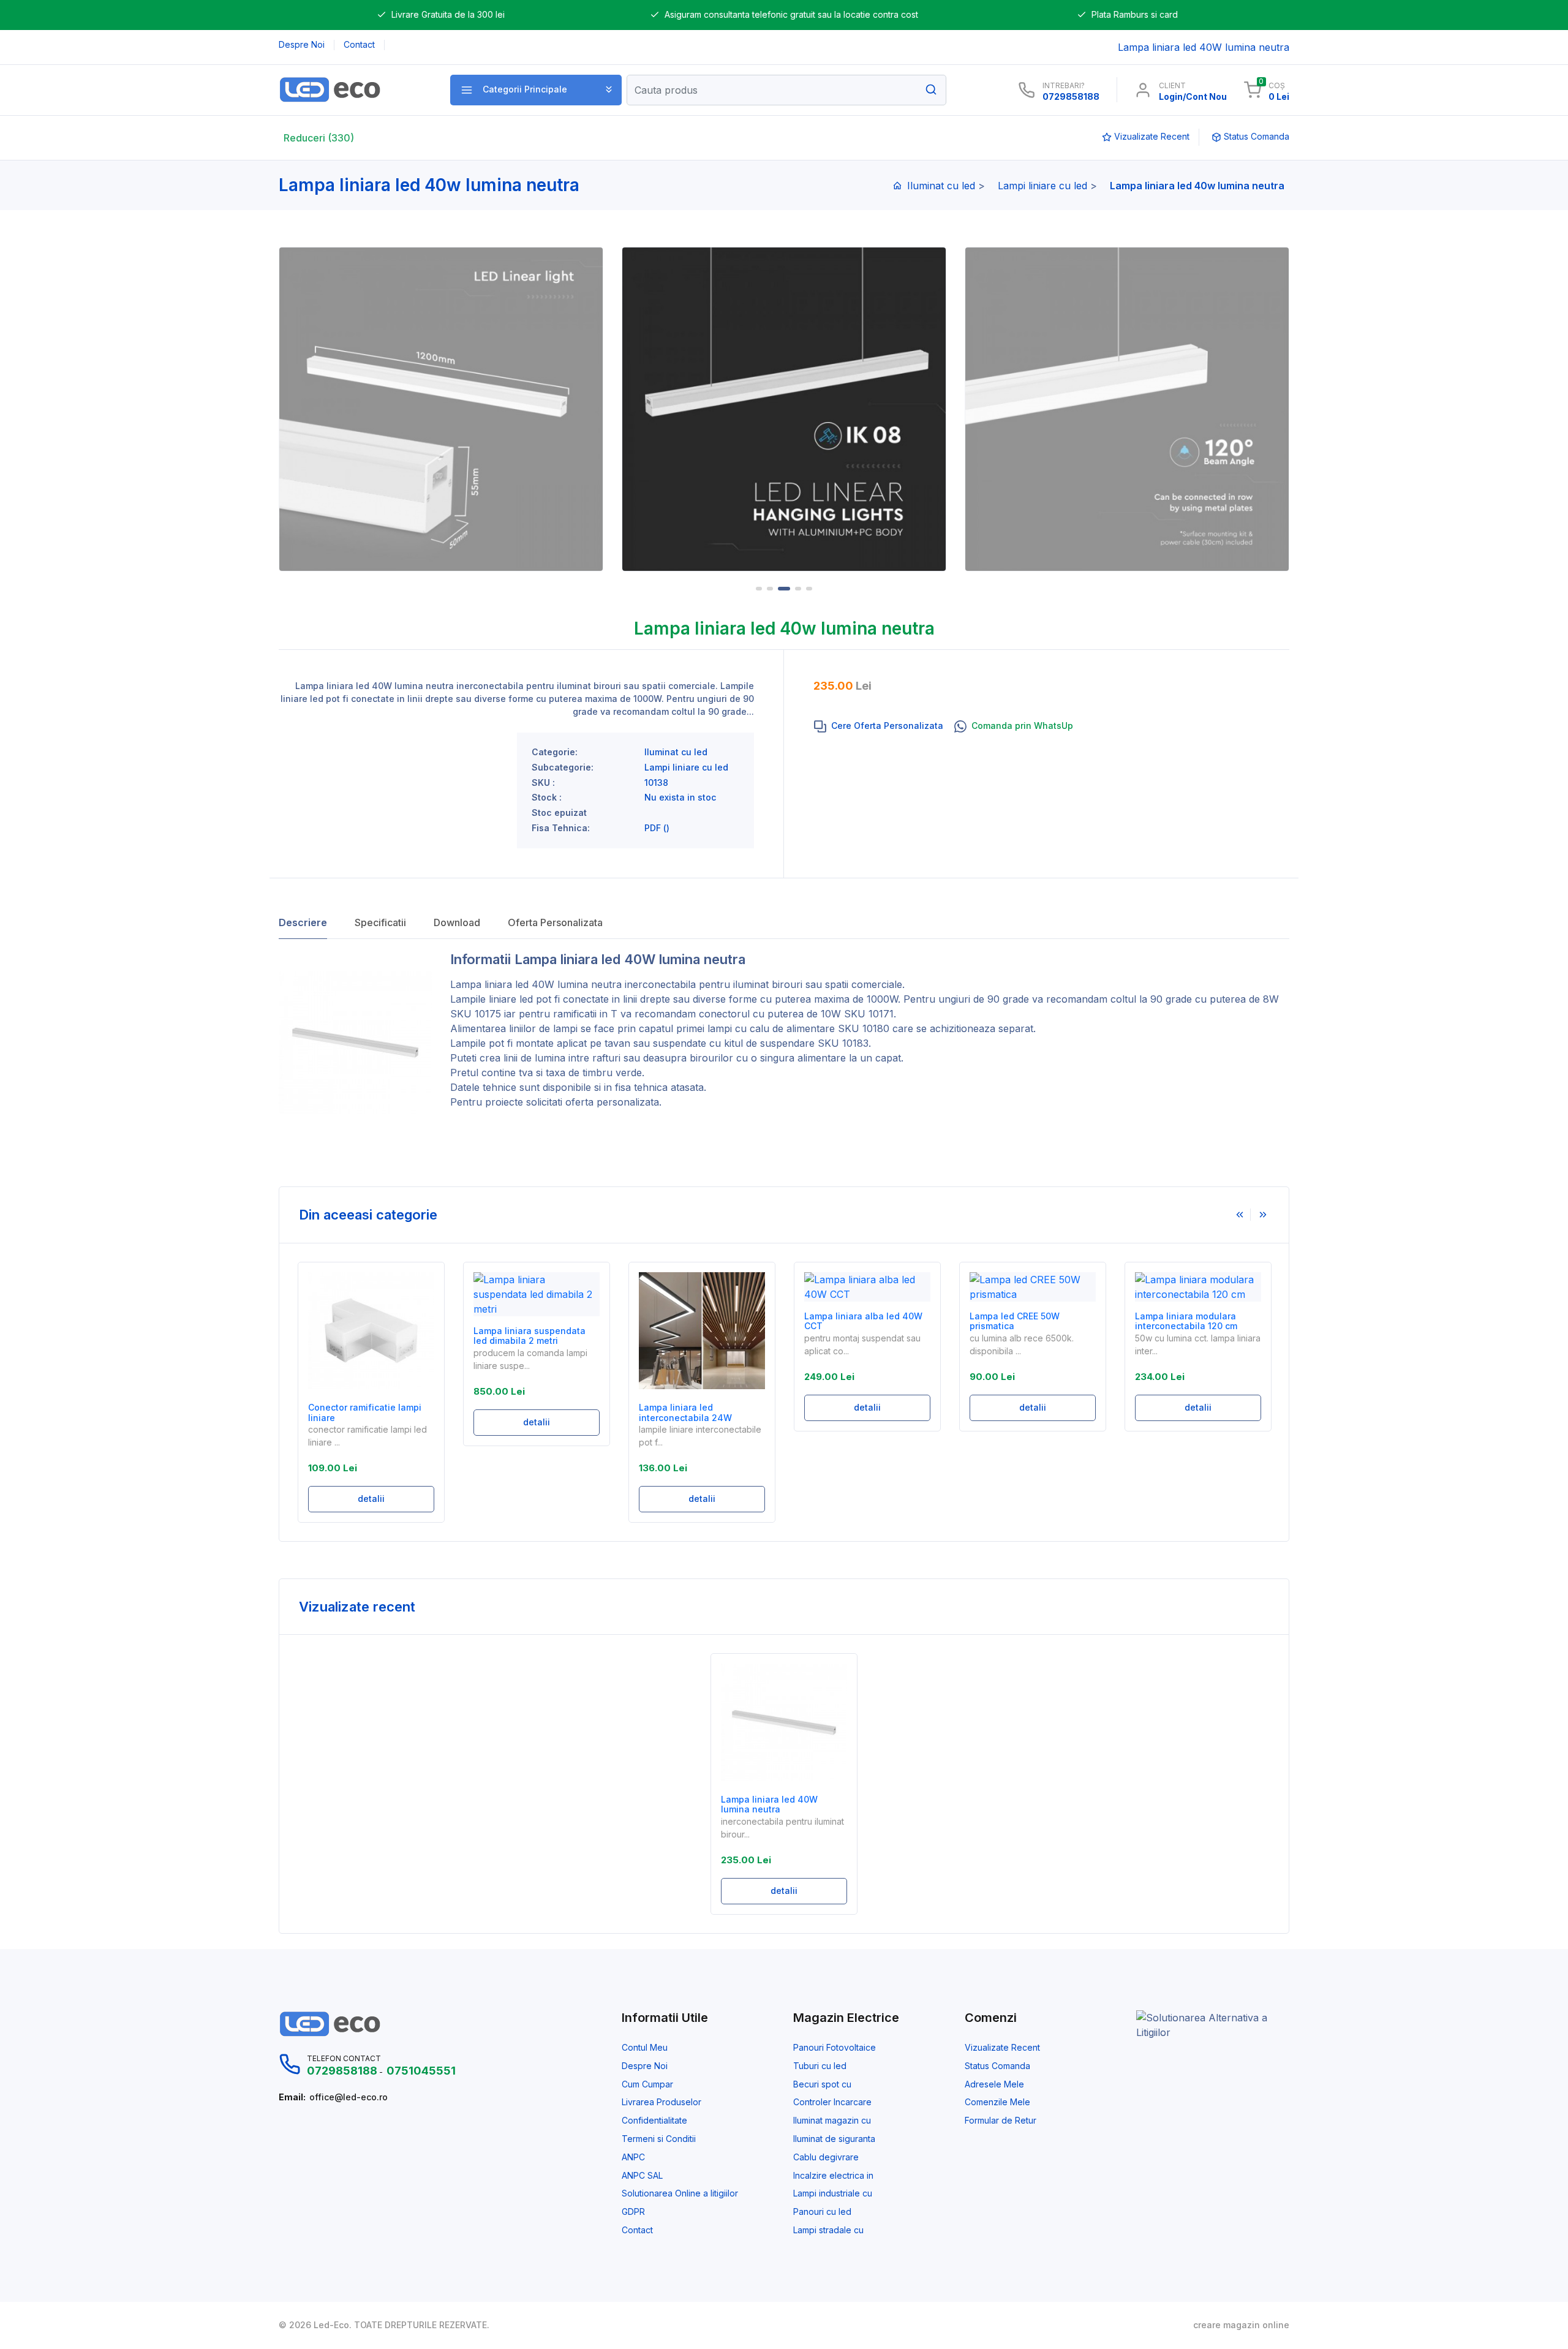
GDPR (633, 2212)
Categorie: (555, 752)
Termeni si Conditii (659, 2139)
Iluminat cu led (941, 186)
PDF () (657, 828)
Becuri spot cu (822, 2084)
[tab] (879, 726)
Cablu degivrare (826, 2157)
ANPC (633, 2157)
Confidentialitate (654, 2121)
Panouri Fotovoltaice (835, 2048)
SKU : (543, 783)
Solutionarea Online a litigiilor (680, 2193)
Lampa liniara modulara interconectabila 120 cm (1021, 1322)
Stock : (547, 797)
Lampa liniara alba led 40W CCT (698, 1322)
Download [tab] (457, 922)
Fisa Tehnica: (561, 828)
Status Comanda (997, 2066)
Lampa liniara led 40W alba (1194, 1316)
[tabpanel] (784, 409)
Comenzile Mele (997, 2102)
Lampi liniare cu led (1042, 186)
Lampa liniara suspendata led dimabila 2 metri (364, 1336)
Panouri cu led (822, 2212)
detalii (371, 1422)
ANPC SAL (642, 2176)
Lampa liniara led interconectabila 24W (520, 1413)
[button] (536, 90)
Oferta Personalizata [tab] (555, 922)
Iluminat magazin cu (832, 2121)
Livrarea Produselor (661, 2102)
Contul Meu (645, 2048)
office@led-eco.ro (349, 2097)
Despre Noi (645, 2066)
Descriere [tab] (303, 922)
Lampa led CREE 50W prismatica (849, 1322)
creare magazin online (1241, 2325)
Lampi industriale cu (833, 2193)
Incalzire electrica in (833, 2176)
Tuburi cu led (820, 2066)
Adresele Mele (994, 2084)
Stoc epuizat (559, 813)
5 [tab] (809, 589)
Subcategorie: (563, 767)
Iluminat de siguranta (834, 2139)
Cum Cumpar (647, 2084)
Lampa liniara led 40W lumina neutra (769, 1805)
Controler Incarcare (832, 2102)
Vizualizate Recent (1002, 2048)
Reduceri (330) (319, 138)
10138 (656, 783)
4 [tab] (798, 589)
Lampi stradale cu (828, 2230)
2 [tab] (770, 589)
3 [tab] (784, 589)
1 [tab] (759, 589)
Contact (637, 2230)
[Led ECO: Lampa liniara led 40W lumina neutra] (351, 90)
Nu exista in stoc (680, 797)
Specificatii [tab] (380, 922)
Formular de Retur (1001, 2121)
